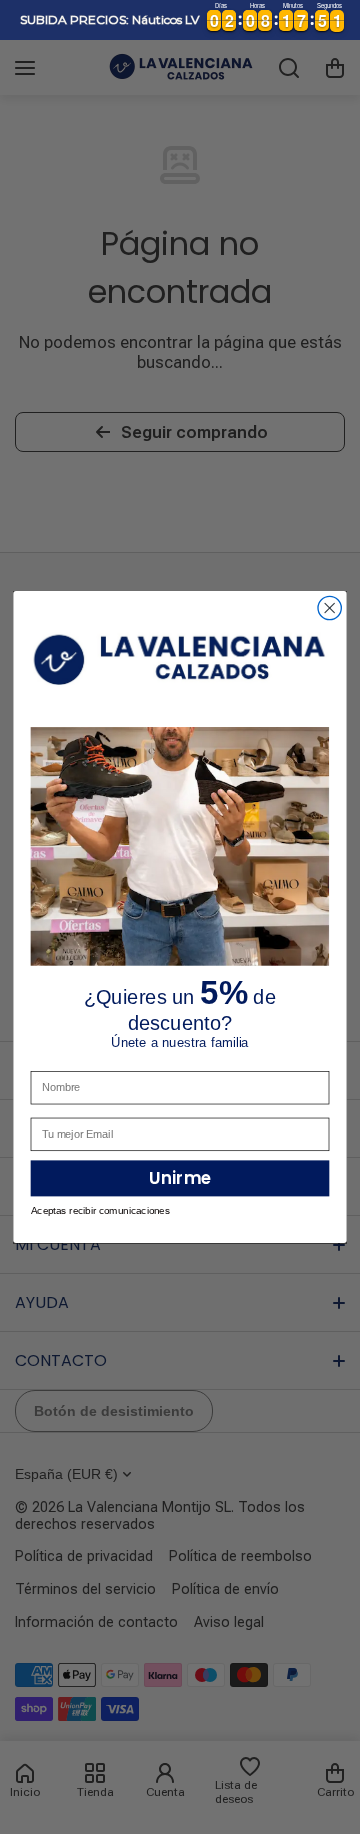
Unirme (180, 1178)
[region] (180, 20)
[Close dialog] (329, 607)
